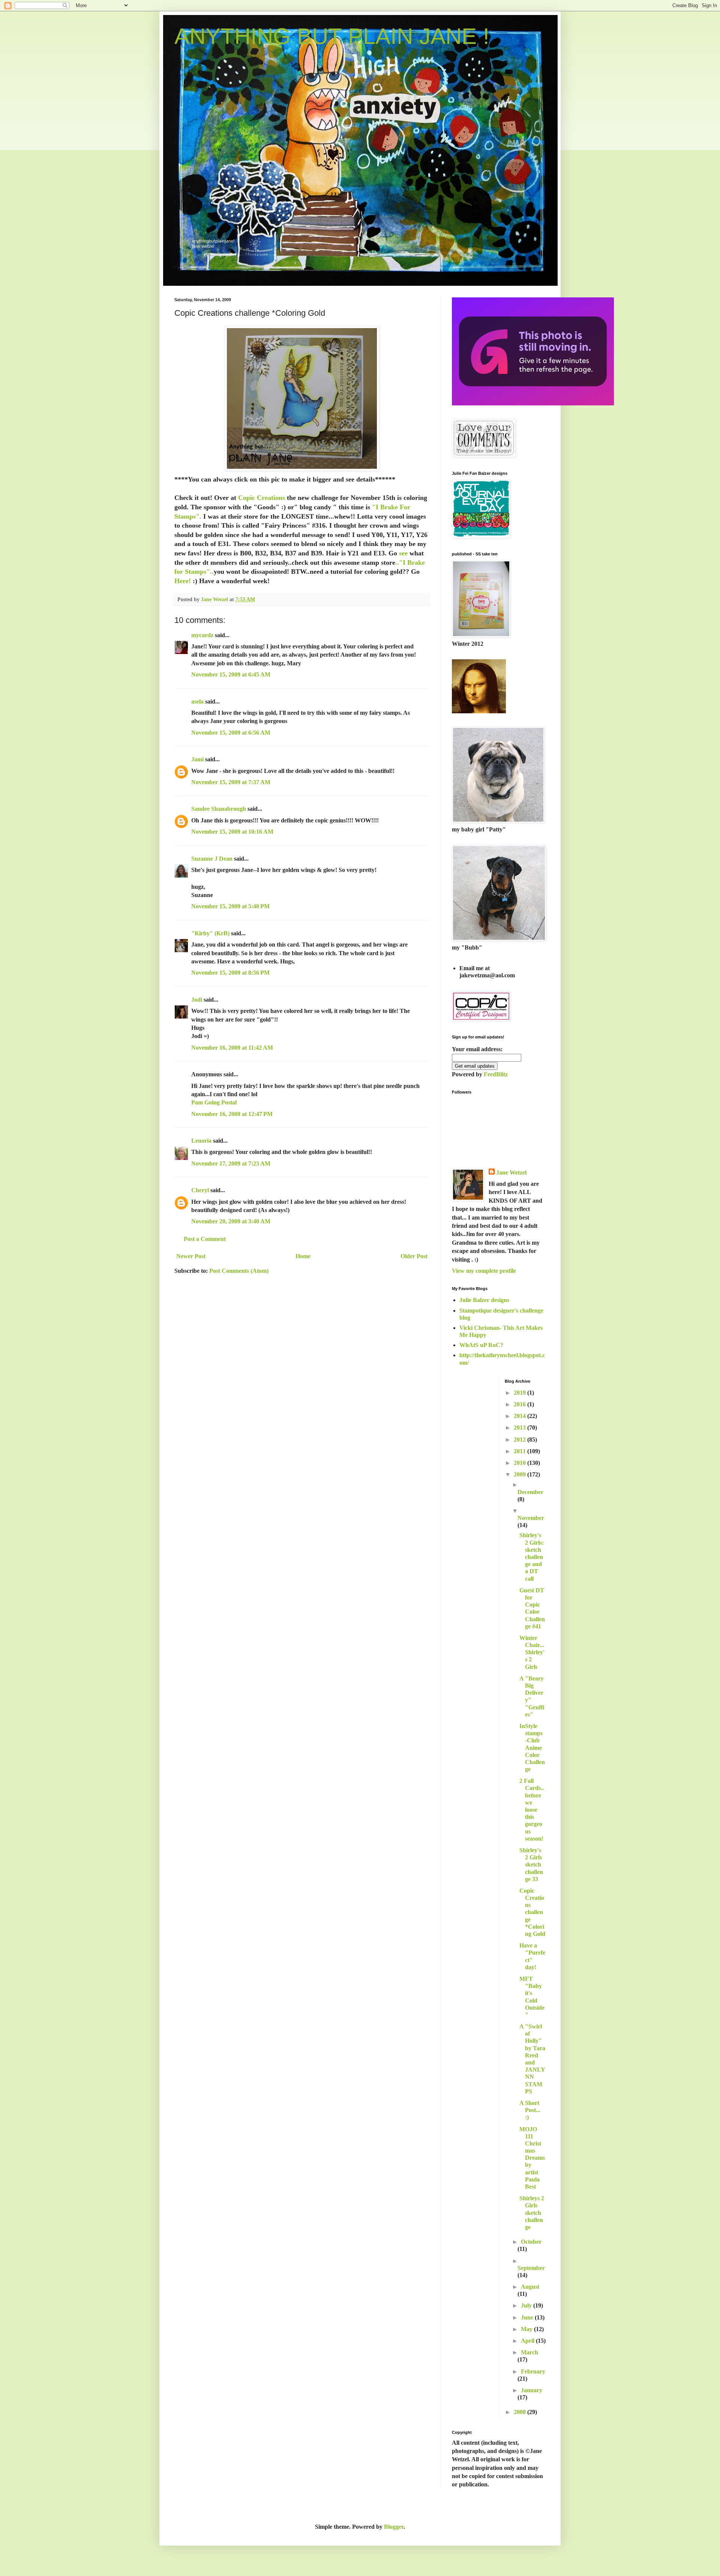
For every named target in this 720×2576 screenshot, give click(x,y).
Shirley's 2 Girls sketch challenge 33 (531, 1865)
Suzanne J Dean (212, 859)
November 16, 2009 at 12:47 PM (232, 1114)
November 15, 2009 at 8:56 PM (230, 973)
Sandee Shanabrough (219, 809)
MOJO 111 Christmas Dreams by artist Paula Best (532, 2158)
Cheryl (200, 1190)
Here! (183, 581)
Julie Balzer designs (484, 1300)
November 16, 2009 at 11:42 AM (232, 1048)
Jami (197, 759)
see (403, 553)
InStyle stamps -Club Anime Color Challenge (532, 1748)
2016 (520, 1404)
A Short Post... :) (530, 2110)
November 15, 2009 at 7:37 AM (231, 782)
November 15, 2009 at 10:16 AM (232, 832)
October (531, 2242)
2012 (520, 1440)
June (528, 2317)
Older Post (414, 1256)
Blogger (394, 2527)
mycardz (202, 635)
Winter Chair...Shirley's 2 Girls (532, 1652)
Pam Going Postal (214, 1102)
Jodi (197, 1000)
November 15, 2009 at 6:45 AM (231, 674)
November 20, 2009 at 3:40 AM (231, 1221)
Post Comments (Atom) (239, 1271)
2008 (520, 2412)
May (527, 2329)
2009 (520, 1474)
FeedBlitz (496, 1074)
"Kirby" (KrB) (210, 933)
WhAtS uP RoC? (481, 1345)
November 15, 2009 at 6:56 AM (231, 733)
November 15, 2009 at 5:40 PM (230, 906)
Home (303, 1256)
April (528, 2341)
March (529, 2352)
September (531, 2268)
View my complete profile (484, 1271)
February (533, 2371)
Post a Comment (205, 1239)
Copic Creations (262, 498)
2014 (520, 1416)
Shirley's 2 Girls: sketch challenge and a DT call (532, 1557)
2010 (520, 1463)
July (527, 2305)
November (531, 1518)
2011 (520, 1451)
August (530, 2287)
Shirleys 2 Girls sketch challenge (532, 2213)
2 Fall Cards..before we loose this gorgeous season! (532, 1810)
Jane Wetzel (511, 1172)
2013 (520, 1428)
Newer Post (191, 1256)
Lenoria (201, 1141)
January (532, 2390)
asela (197, 701)
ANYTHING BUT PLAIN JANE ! (332, 36)
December (530, 1492)
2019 (520, 1393)
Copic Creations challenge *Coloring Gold (532, 1912)
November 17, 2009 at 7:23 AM (231, 1163)
